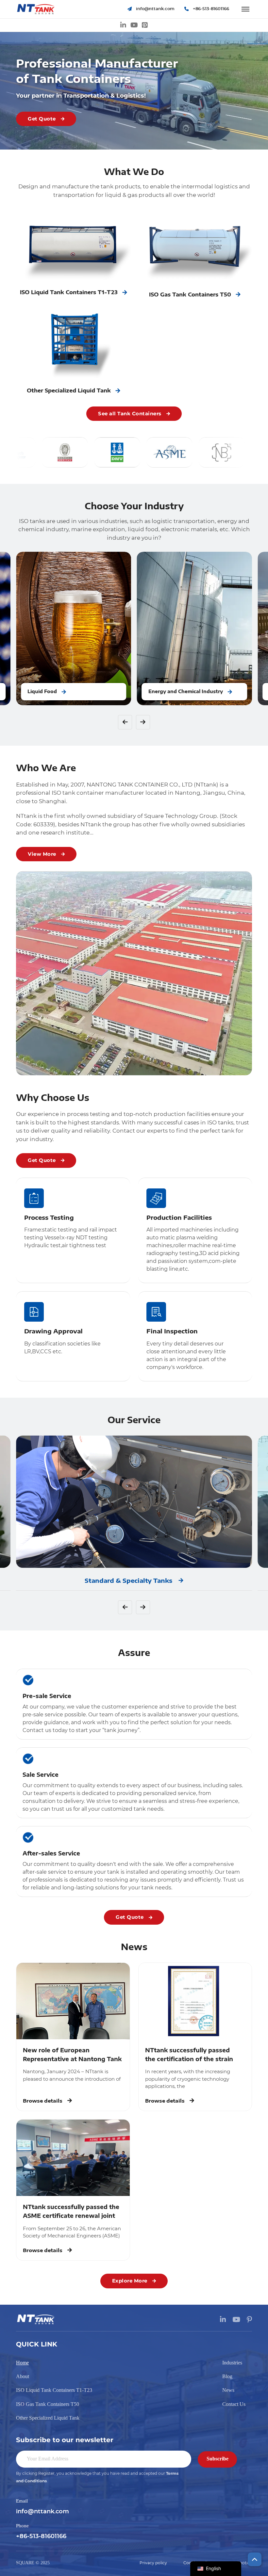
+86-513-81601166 (41, 2536)
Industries (232, 2363)
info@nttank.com (42, 2512)
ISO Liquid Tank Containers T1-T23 (54, 2390)
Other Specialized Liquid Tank (48, 2418)
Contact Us (234, 2404)
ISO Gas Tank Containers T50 (48, 2404)
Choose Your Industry (134, 506)
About (23, 2376)
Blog (227, 2376)
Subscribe (218, 2459)
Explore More (130, 2281)
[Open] (245, 9)
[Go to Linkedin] (123, 25)
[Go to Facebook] (145, 25)
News (228, 2390)
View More (42, 854)
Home (22, 2363)
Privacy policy (153, 2563)
